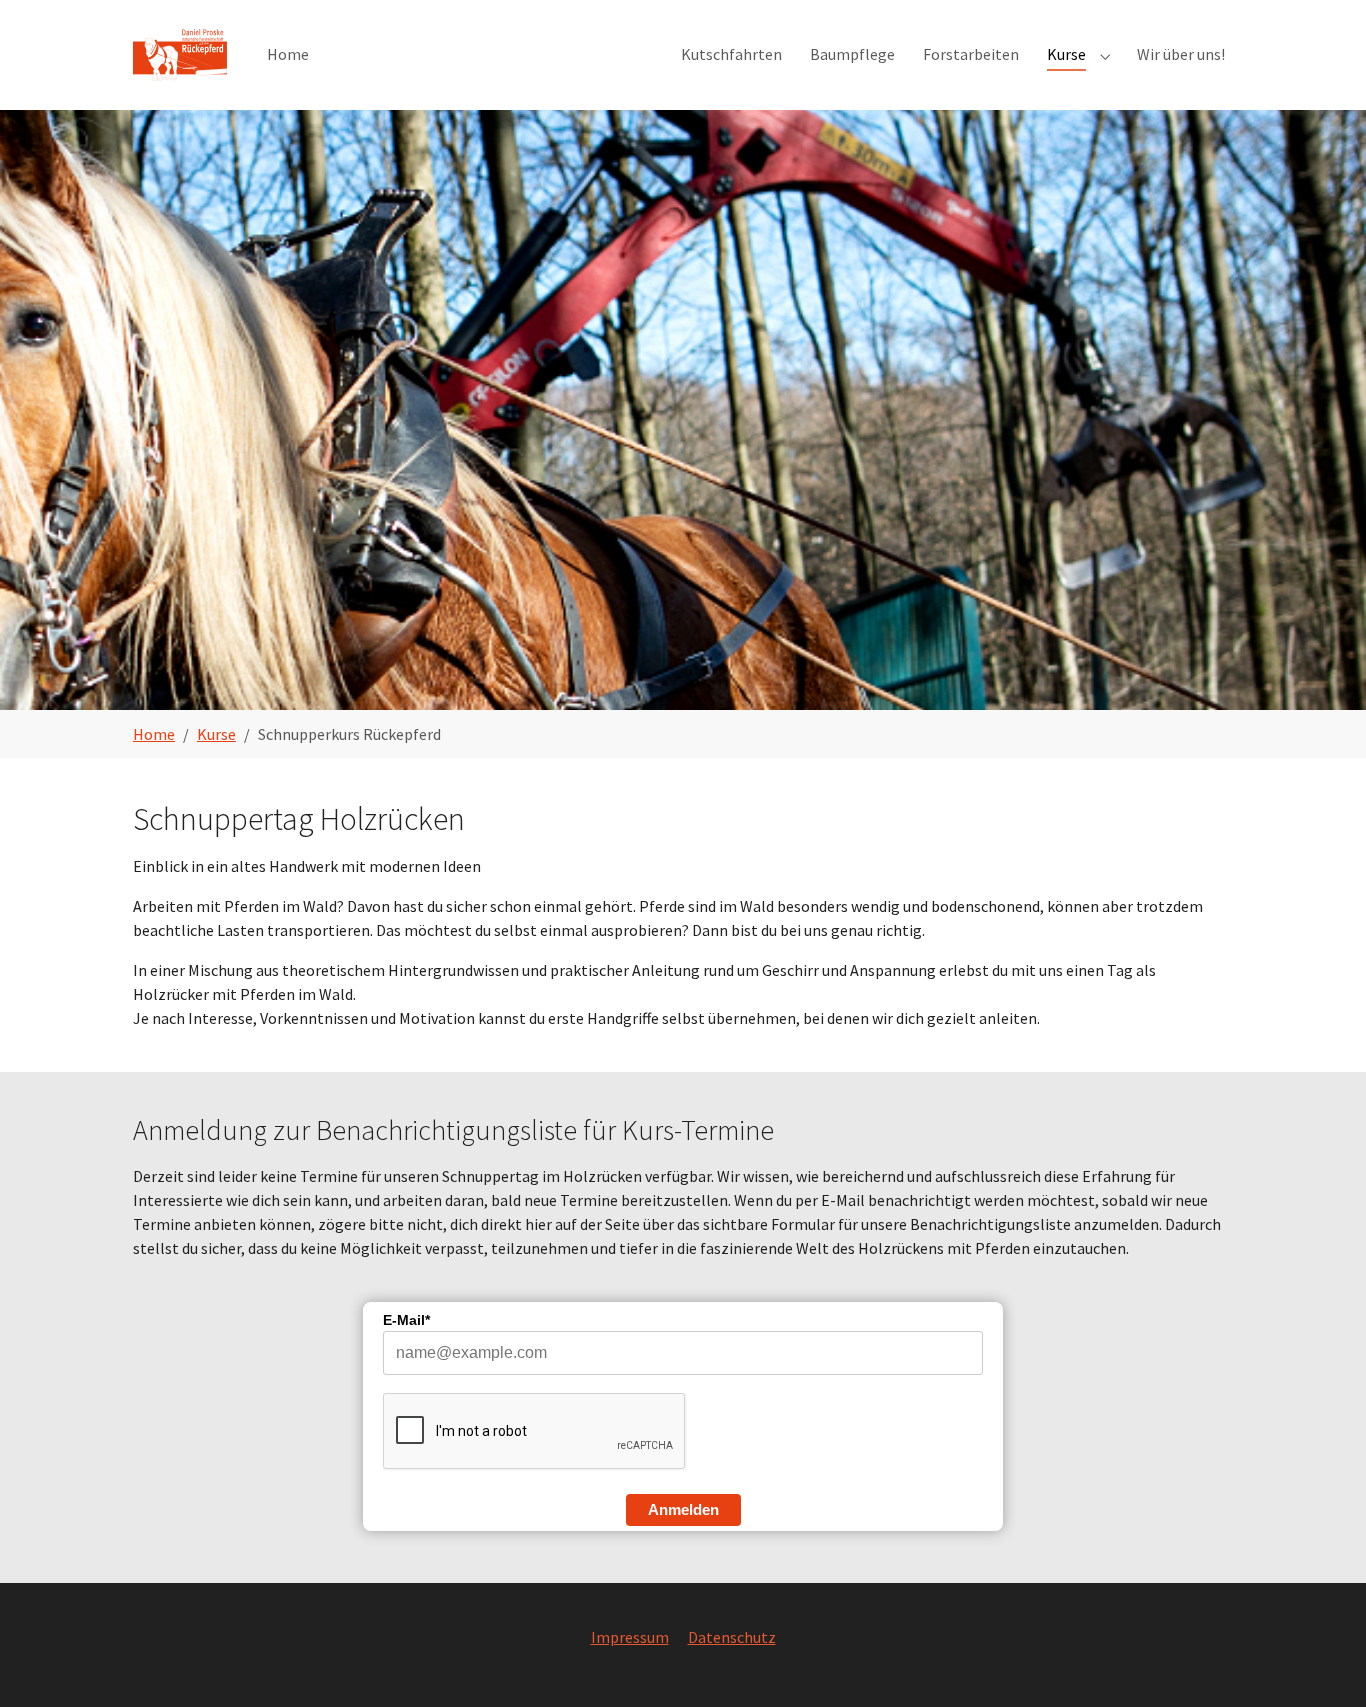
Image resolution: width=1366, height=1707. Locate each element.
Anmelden (683, 1509)
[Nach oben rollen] (1322, 1663)
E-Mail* (406, 1320)
